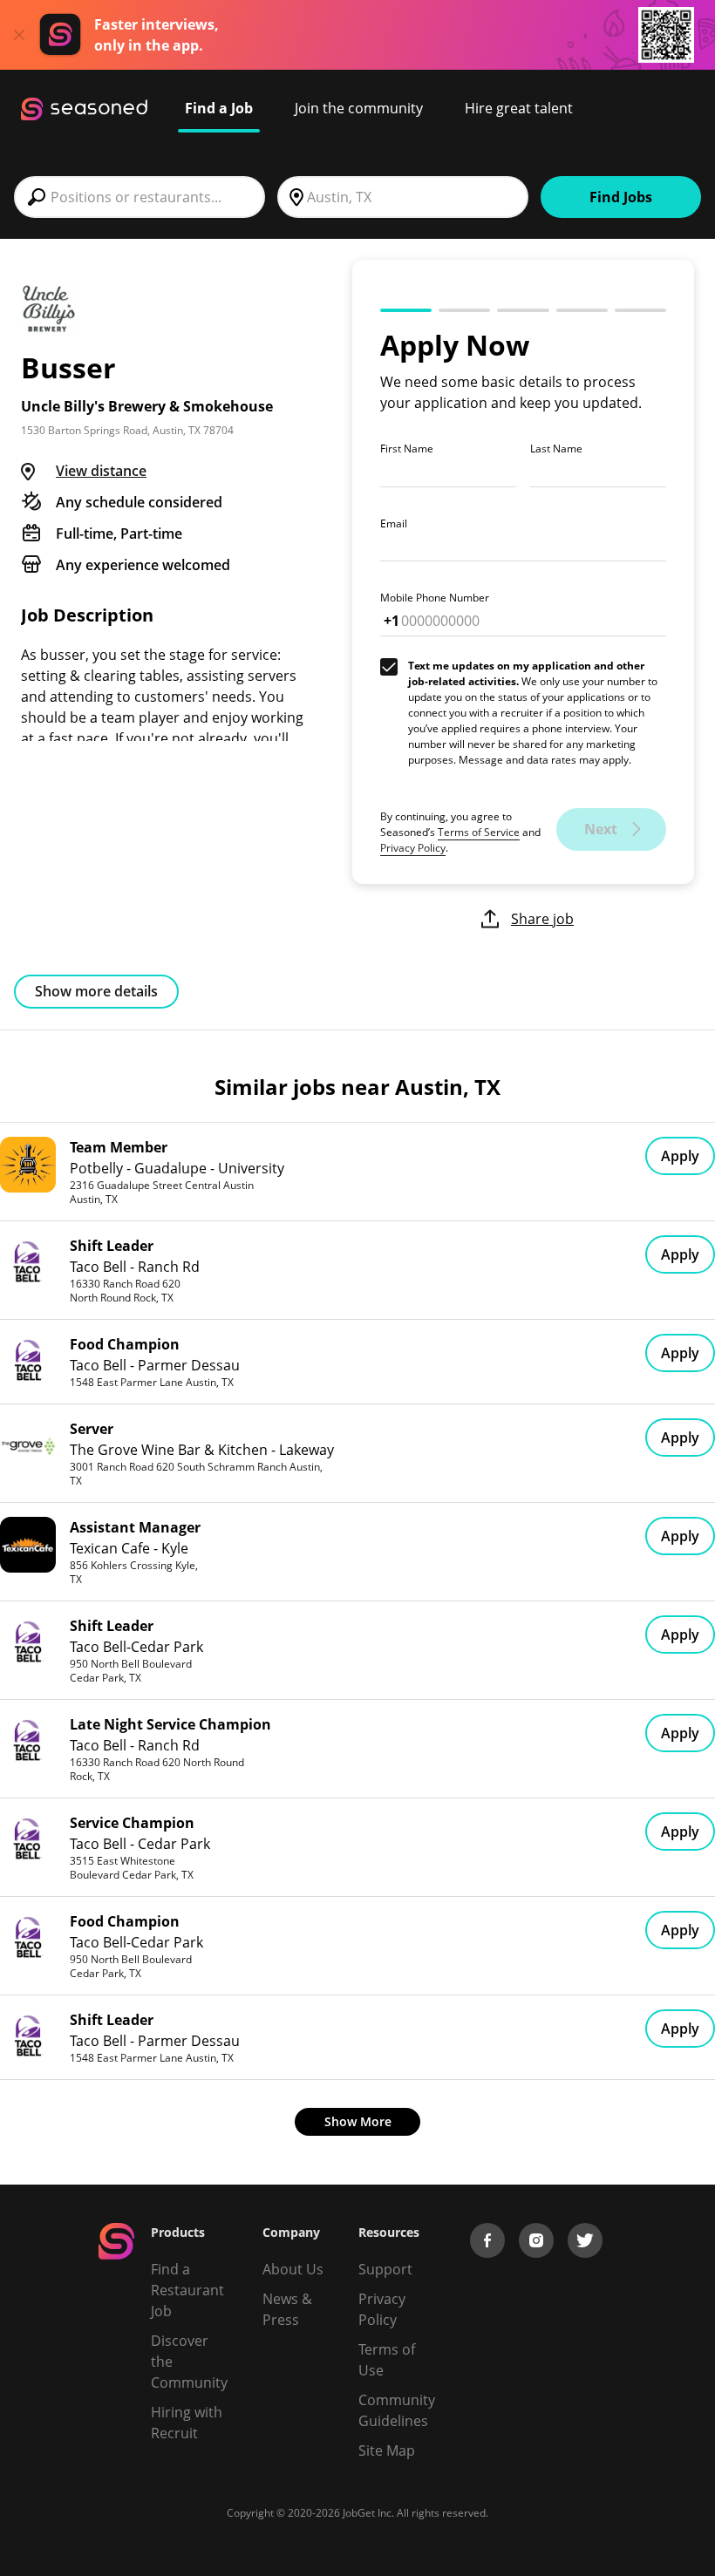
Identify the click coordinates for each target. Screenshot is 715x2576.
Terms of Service (479, 832)
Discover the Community (189, 2362)
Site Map (387, 2450)
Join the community (359, 108)
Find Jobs (621, 197)
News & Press (287, 2309)
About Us (293, 2269)
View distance (101, 471)
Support (385, 2269)
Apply (680, 1156)
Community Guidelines (397, 2410)
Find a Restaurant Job (187, 2290)
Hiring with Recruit (187, 2423)
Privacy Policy (413, 848)
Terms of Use (387, 2360)
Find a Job (219, 108)
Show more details (96, 991)
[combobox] (140, 197)
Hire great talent (519, 108)
